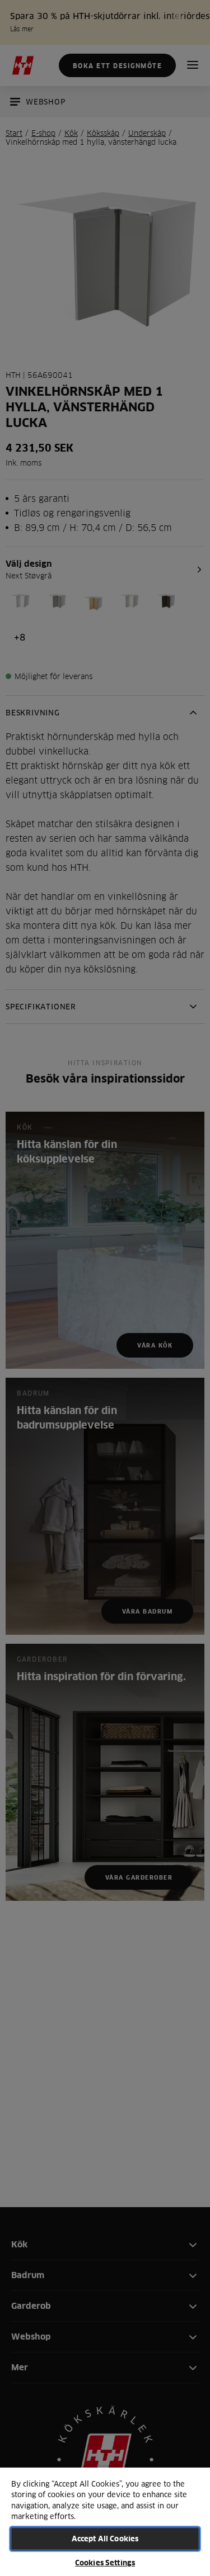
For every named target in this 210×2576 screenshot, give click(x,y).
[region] (105, 2521)
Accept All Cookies (105, 2539)
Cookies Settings (105, 2563)
